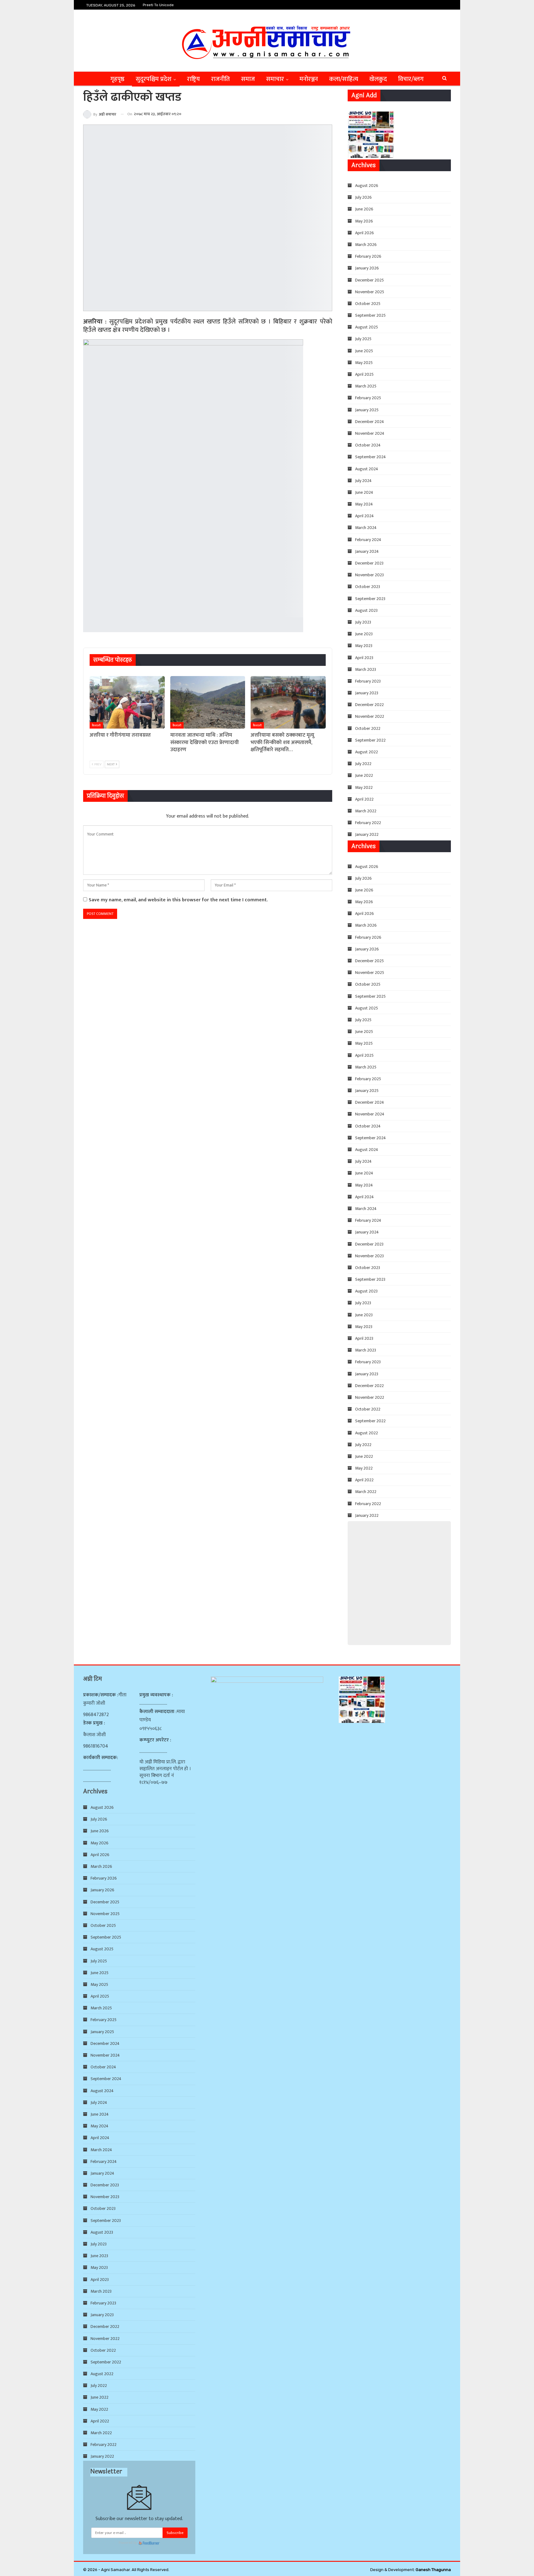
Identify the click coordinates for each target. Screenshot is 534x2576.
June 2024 (364, 492)
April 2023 (364, 658)
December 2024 (370, 422)
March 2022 (366, 811)
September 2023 (370, 599)
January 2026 (367, 268)
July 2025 (363, 339)
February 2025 (368, 398)
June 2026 (364, 209)
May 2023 (364, 646)
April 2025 (364, 374)
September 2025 (370, 315)
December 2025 (369, 280)
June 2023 (364, 634)
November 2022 (370, 716)
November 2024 (370, 433)
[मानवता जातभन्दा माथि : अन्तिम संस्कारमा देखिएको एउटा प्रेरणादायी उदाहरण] (208, 702)
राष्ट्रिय (193, 79)
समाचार (275, 79)
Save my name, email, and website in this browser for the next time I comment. (178, 900)
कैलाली (96, 725)
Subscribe (175, 2533)
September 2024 (371, 457)
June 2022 (364, 775)
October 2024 (368, 445)
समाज (248, 79)
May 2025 (364, 363)
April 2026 (364, 233)
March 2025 (366, 386)
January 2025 (367, 410)
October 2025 (368, 304)
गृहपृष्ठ (117, 79)
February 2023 (368, 681)
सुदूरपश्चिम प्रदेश (154, 79)
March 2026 (366, 245)
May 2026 (364, 221)
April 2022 (364, 799)
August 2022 (367, 752)
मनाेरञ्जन (309, 79)
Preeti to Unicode (158, 5)
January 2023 (367, 693)
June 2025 (364, 351)
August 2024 (367, 469)
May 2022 (364, 787)
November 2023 (369, 575)
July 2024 (363, 481)
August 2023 (366, 610)
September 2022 (370, 740)
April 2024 (364, 516)
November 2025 (370, 292)
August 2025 (367, 327)
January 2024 (367, 551)
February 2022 (368, 823)
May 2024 (364, 504)
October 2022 (368, 728)
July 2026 (363, 197)
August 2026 (367, 186)
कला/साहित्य (344, 79)
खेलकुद (378, 79)
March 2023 (366, 669)
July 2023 (363, 622)
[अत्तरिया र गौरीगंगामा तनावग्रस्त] (127, 702)
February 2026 (368, 256)
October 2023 (368, 587)
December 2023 (369, 563)
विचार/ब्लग (411, 79)
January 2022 (367, 834)
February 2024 (368, 540)
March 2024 (366, 528)
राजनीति (220, 79)
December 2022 (369, 705)
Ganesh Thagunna (433, 2570)
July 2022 (363, 764)
